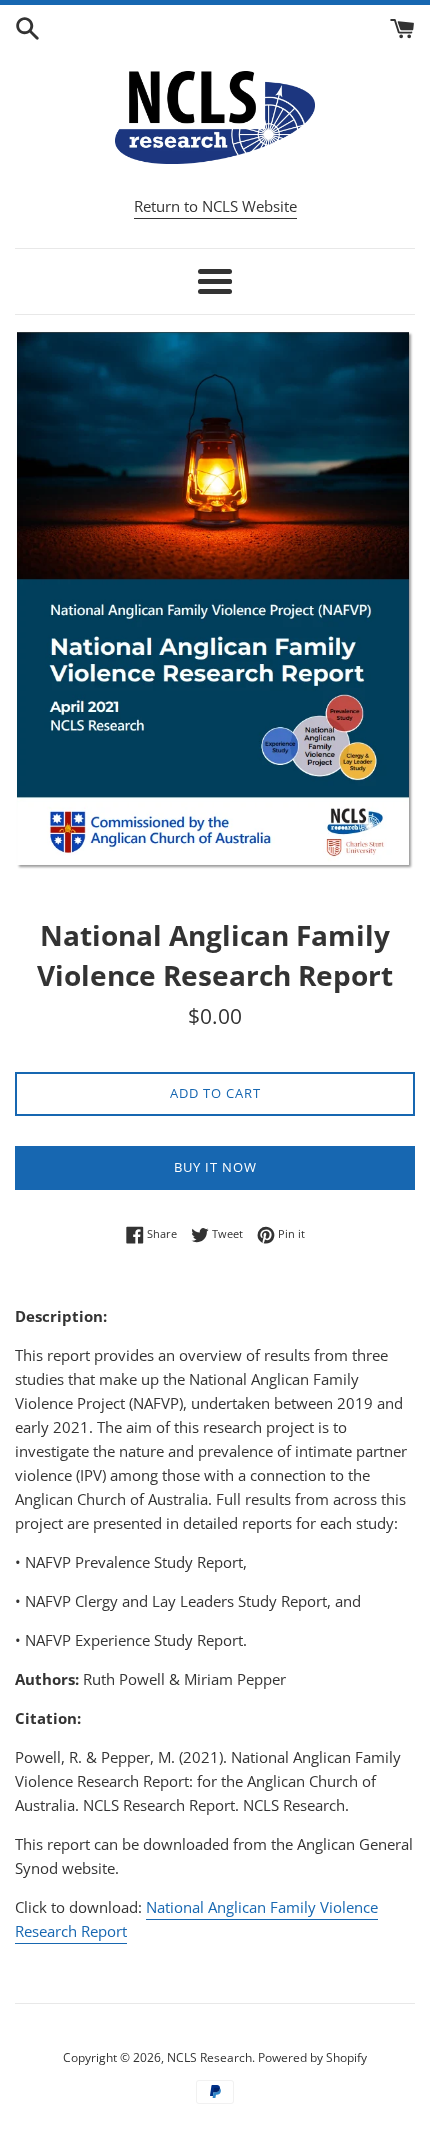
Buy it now (215, 1167)
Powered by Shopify (312, 2057)
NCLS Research (209, 2057)
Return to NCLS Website (215, 206)
